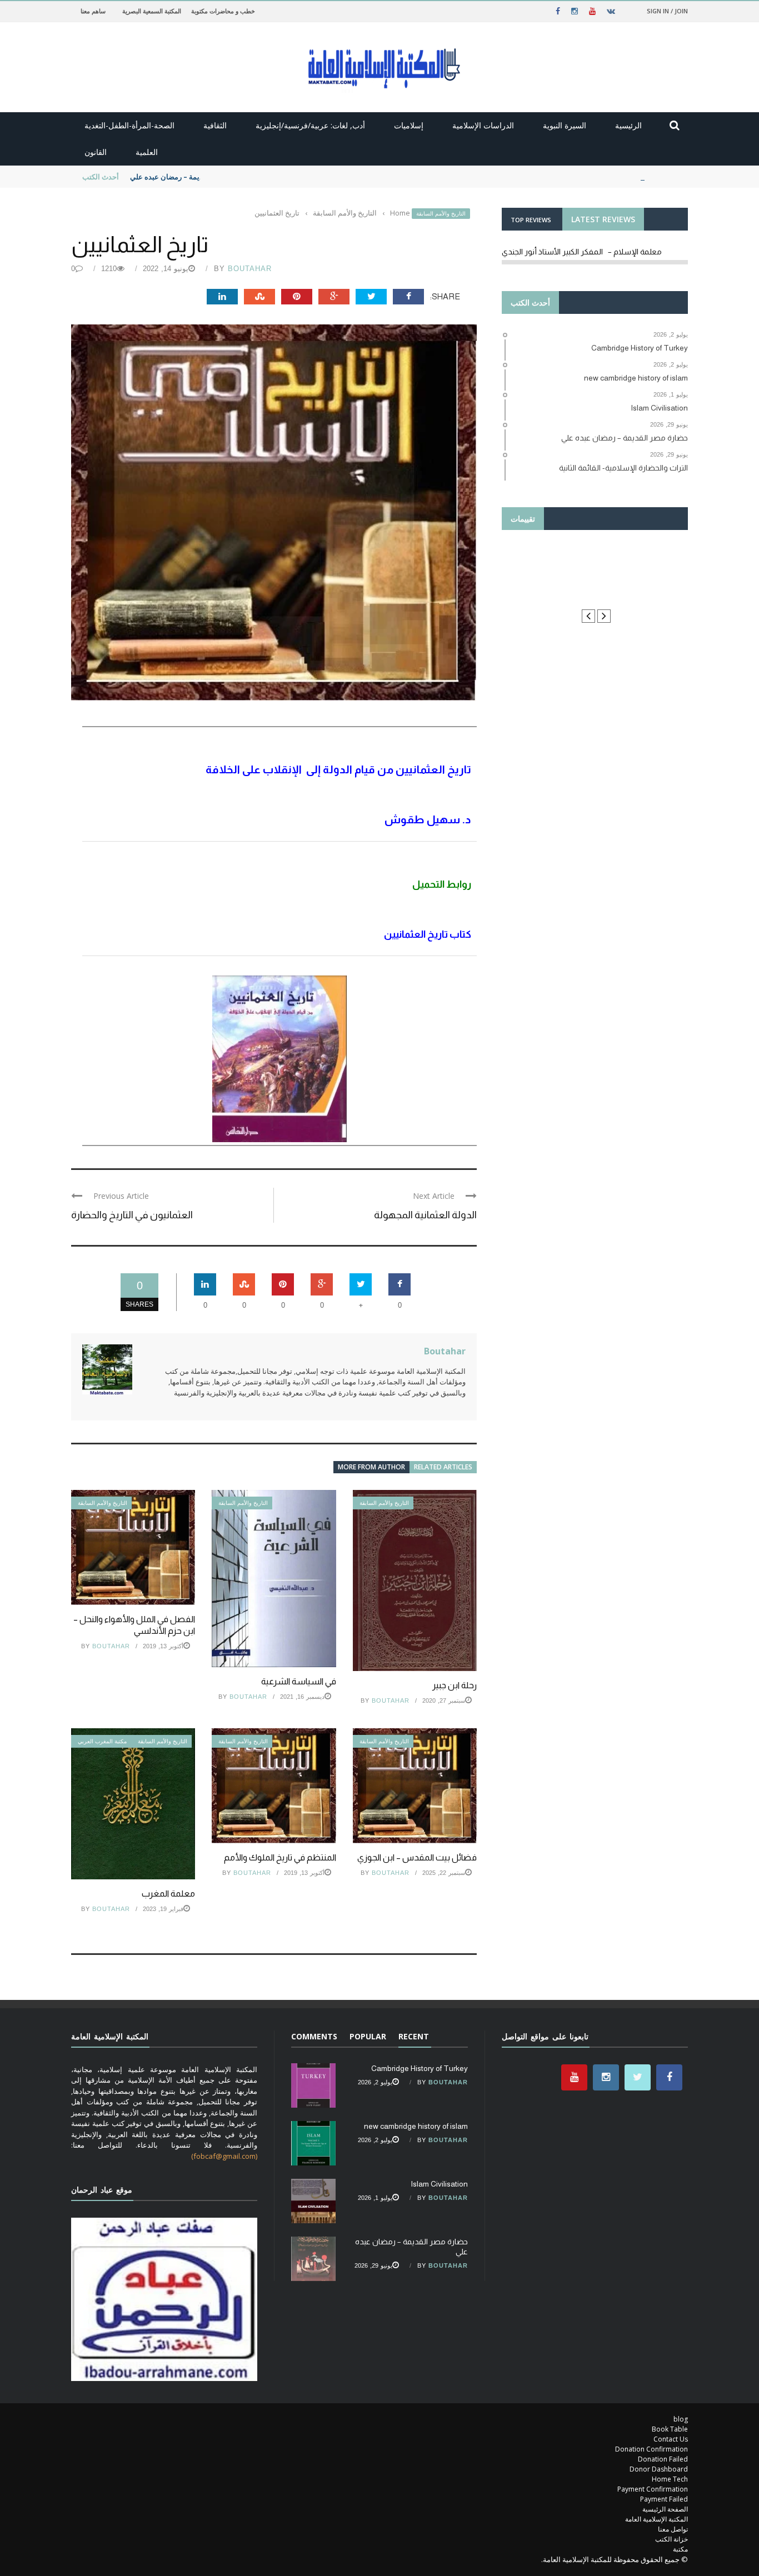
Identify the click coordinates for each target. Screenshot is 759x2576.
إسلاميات (409, 125)
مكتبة (680, 2549)
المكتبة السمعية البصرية (152, 11)
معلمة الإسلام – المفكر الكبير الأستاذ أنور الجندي (582, 252)
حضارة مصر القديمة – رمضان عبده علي (189, 177)
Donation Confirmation (651, 2449)
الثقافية (215, 125)
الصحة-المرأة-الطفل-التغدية (129, 125)
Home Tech (670, 2479)
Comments (314, 2036)
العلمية (147, 152)
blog (681, 2419)
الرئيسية (628, 125)
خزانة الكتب (671, 2539)
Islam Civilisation (439, 2184)
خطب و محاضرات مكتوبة (223, 11)
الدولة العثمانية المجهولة (425, 1215)
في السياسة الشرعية (299, 1681)
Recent (414, 2036)
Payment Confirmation (653, 2489)
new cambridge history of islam (416, 2126)
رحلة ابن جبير (455, 1685)
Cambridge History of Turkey (420, 2068)
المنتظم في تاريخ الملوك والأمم (280, 1857)
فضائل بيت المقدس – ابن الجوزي (417, 1857)
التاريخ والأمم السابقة (441, 214)
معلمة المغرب (168, 1894)
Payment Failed (664, 2499)
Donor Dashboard (659, 2469)
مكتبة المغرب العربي (102, 1741)
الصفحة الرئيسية (665, 2509)
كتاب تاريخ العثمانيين (428, 934)
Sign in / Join (667, 11)
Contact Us (671, 2439)
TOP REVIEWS (531, 220)
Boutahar (250, 269)
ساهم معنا (93, 11)
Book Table (670, 2429)
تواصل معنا (673, 2529)
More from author (371, 1467)
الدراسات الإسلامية (483, 125)
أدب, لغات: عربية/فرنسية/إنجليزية (310, 125)
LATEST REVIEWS (603, 219)
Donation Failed (663, 2459)
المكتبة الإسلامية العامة (656, 2519)
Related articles (443, 1467)
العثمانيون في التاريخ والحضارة (132, 1215)
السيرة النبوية (565, 125)
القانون (96, 152)
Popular (368, 2036)
